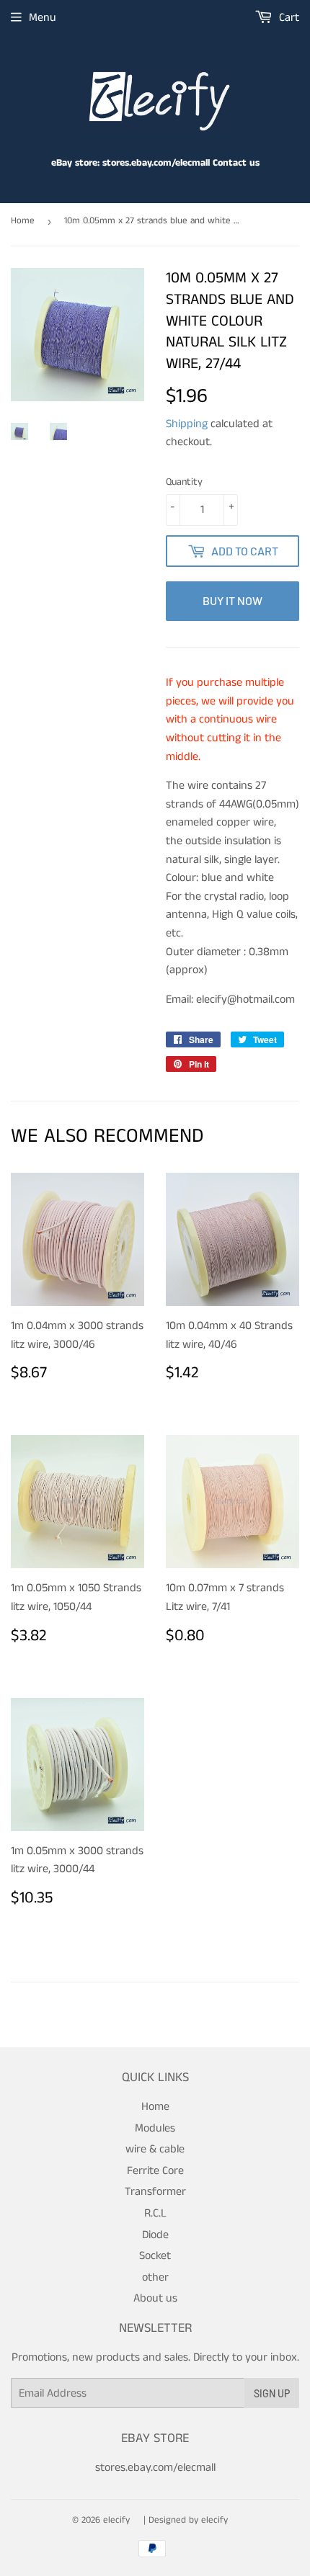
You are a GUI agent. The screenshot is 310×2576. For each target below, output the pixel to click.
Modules (155, 2128)
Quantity (184, 482)
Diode (155, 2235)
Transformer (155, 2192)
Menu (43, 18)
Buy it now (232, 600)
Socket (155, 2256)
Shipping (187, 424)
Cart (288, 18)
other (155, 2277)
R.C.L (155, 2213)
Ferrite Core (155, 2171)
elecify (116, 2520)
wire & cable (155, 2149)
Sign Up (272, 2393)
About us (155, 2298)
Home (23, 221)
